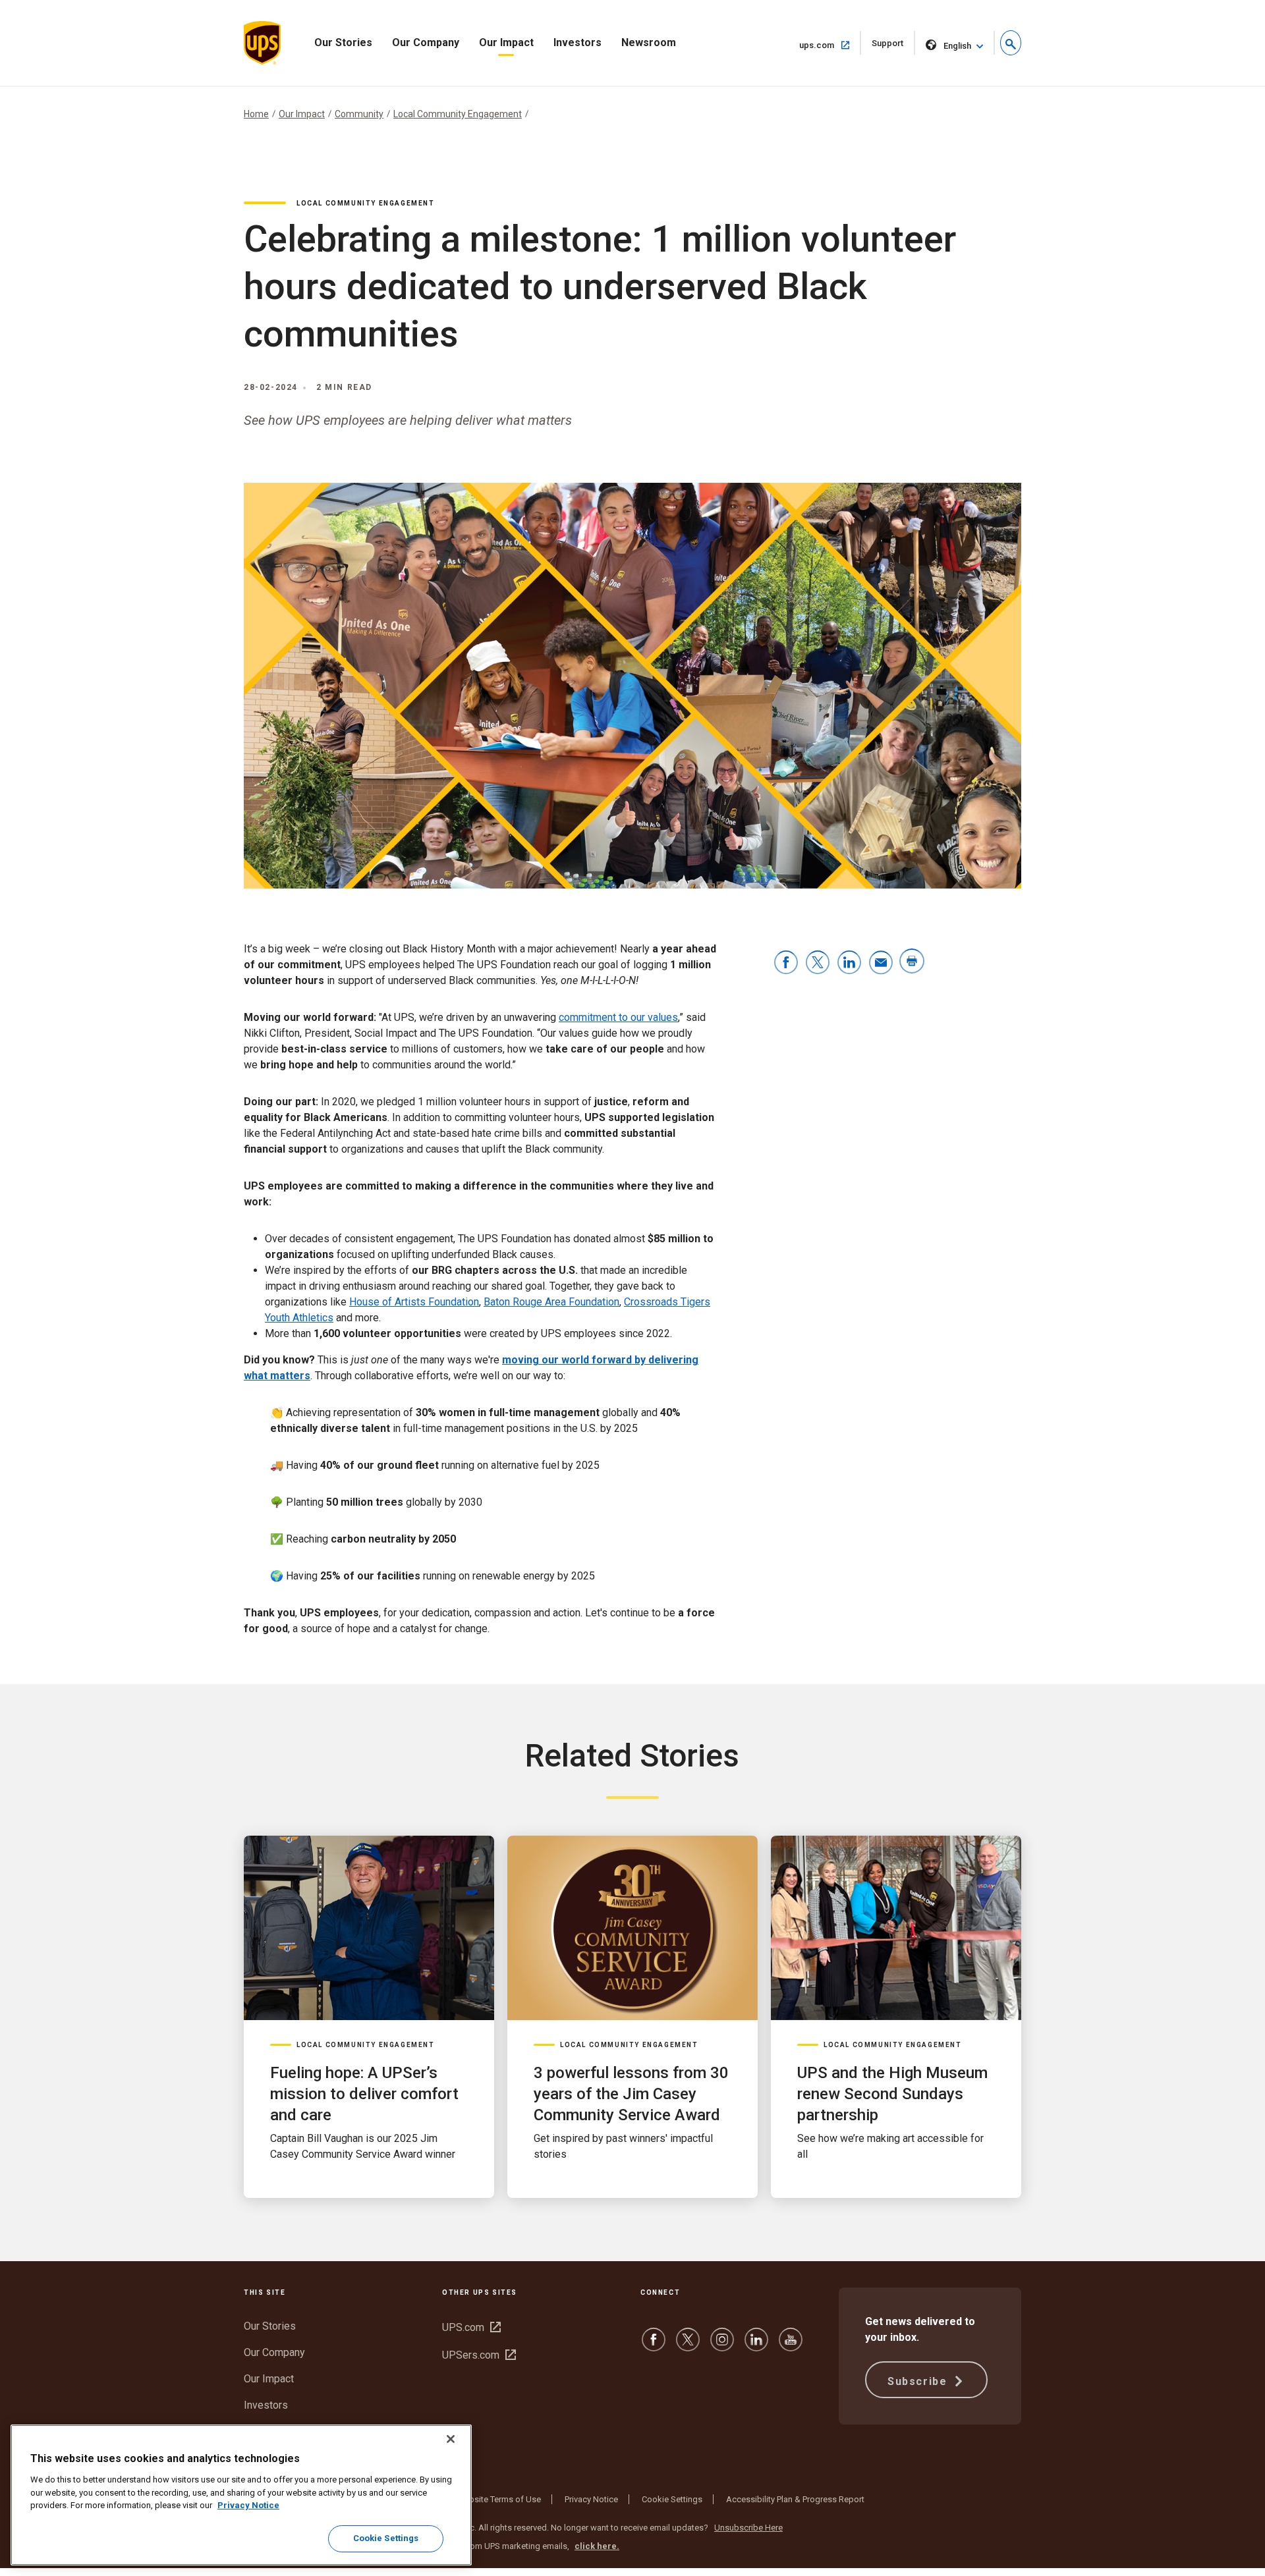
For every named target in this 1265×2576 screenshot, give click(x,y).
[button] (1011, 43)
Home (256, 114)
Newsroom (649, 42)
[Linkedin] (756, 2346)
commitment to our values (618, 1017)
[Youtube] (791, 2346)
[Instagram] (722, 2346)
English (957, 46)
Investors (577, 42)
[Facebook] (654, 2346)
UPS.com (471, 2327)
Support (893, 46)
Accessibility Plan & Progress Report (795, 2499)
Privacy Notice (591, 2499)
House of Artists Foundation (414, 1302)
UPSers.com (479, 2355)
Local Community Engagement (458, 114)
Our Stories (343, 42)
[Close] (451, 2439)
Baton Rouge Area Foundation (551, 1302)
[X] (688, 2346)
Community (359, 114)
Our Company (426, 42)
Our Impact (506, 42)
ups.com (830, 45)
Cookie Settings (672, 2499)
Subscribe (919, 2381)
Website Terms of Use (499, 2499)
